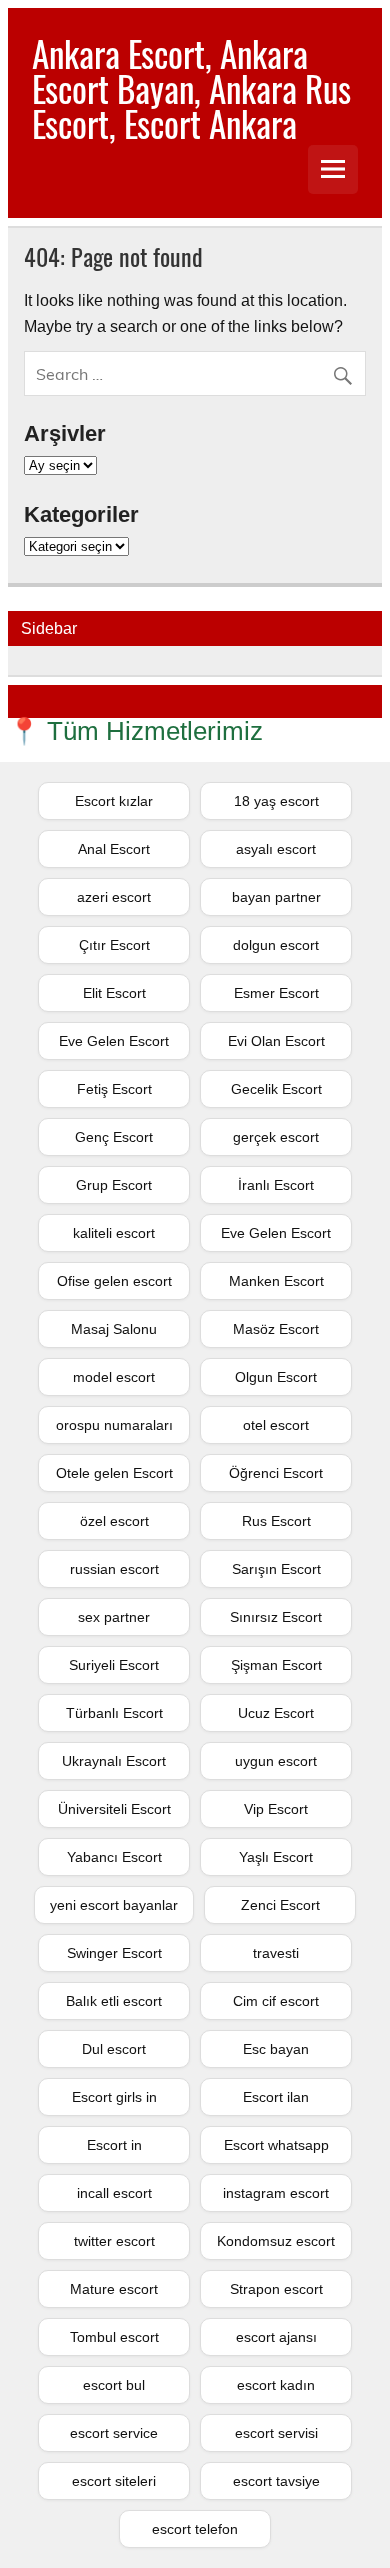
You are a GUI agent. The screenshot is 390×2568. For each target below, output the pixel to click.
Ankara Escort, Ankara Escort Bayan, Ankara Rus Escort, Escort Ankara (191, 88)
